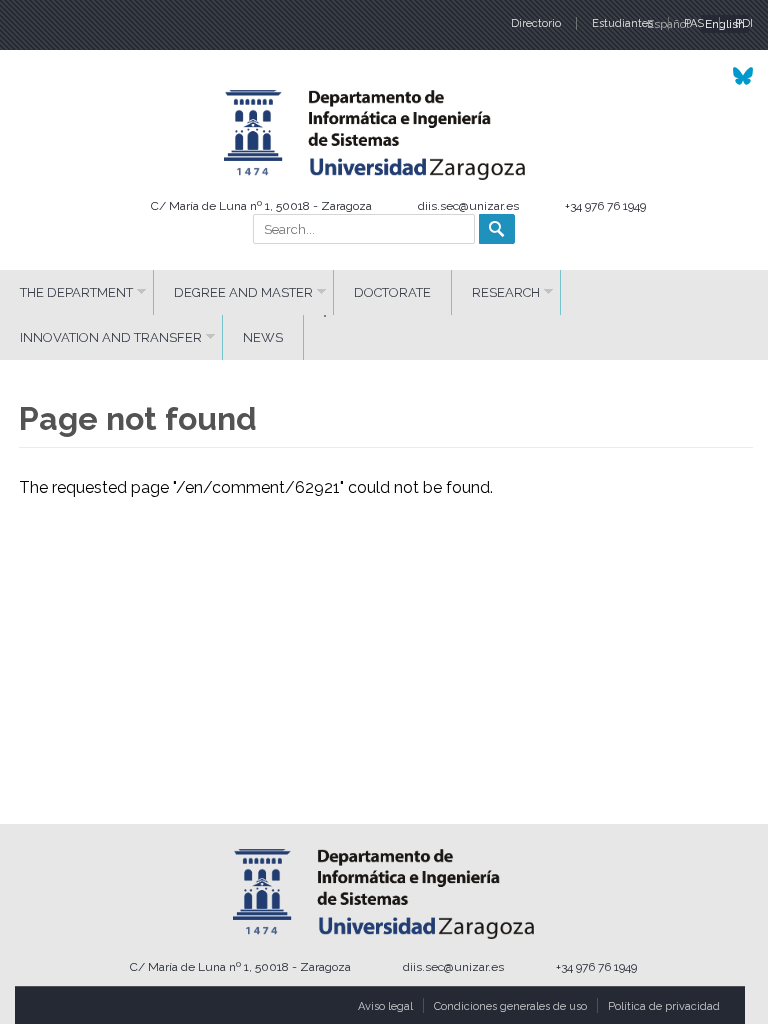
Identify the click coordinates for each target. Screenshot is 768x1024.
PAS (694, 23)
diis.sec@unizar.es (468, 206)
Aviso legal (385, 1006)
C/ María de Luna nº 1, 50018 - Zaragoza (261, 206)
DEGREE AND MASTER (243, 292)
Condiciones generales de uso (510, 1006)
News (263, 337)
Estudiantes (622, 23)
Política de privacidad (664, 1006)
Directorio (536, 23)
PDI (744, 23)
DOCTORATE (392, 292)
